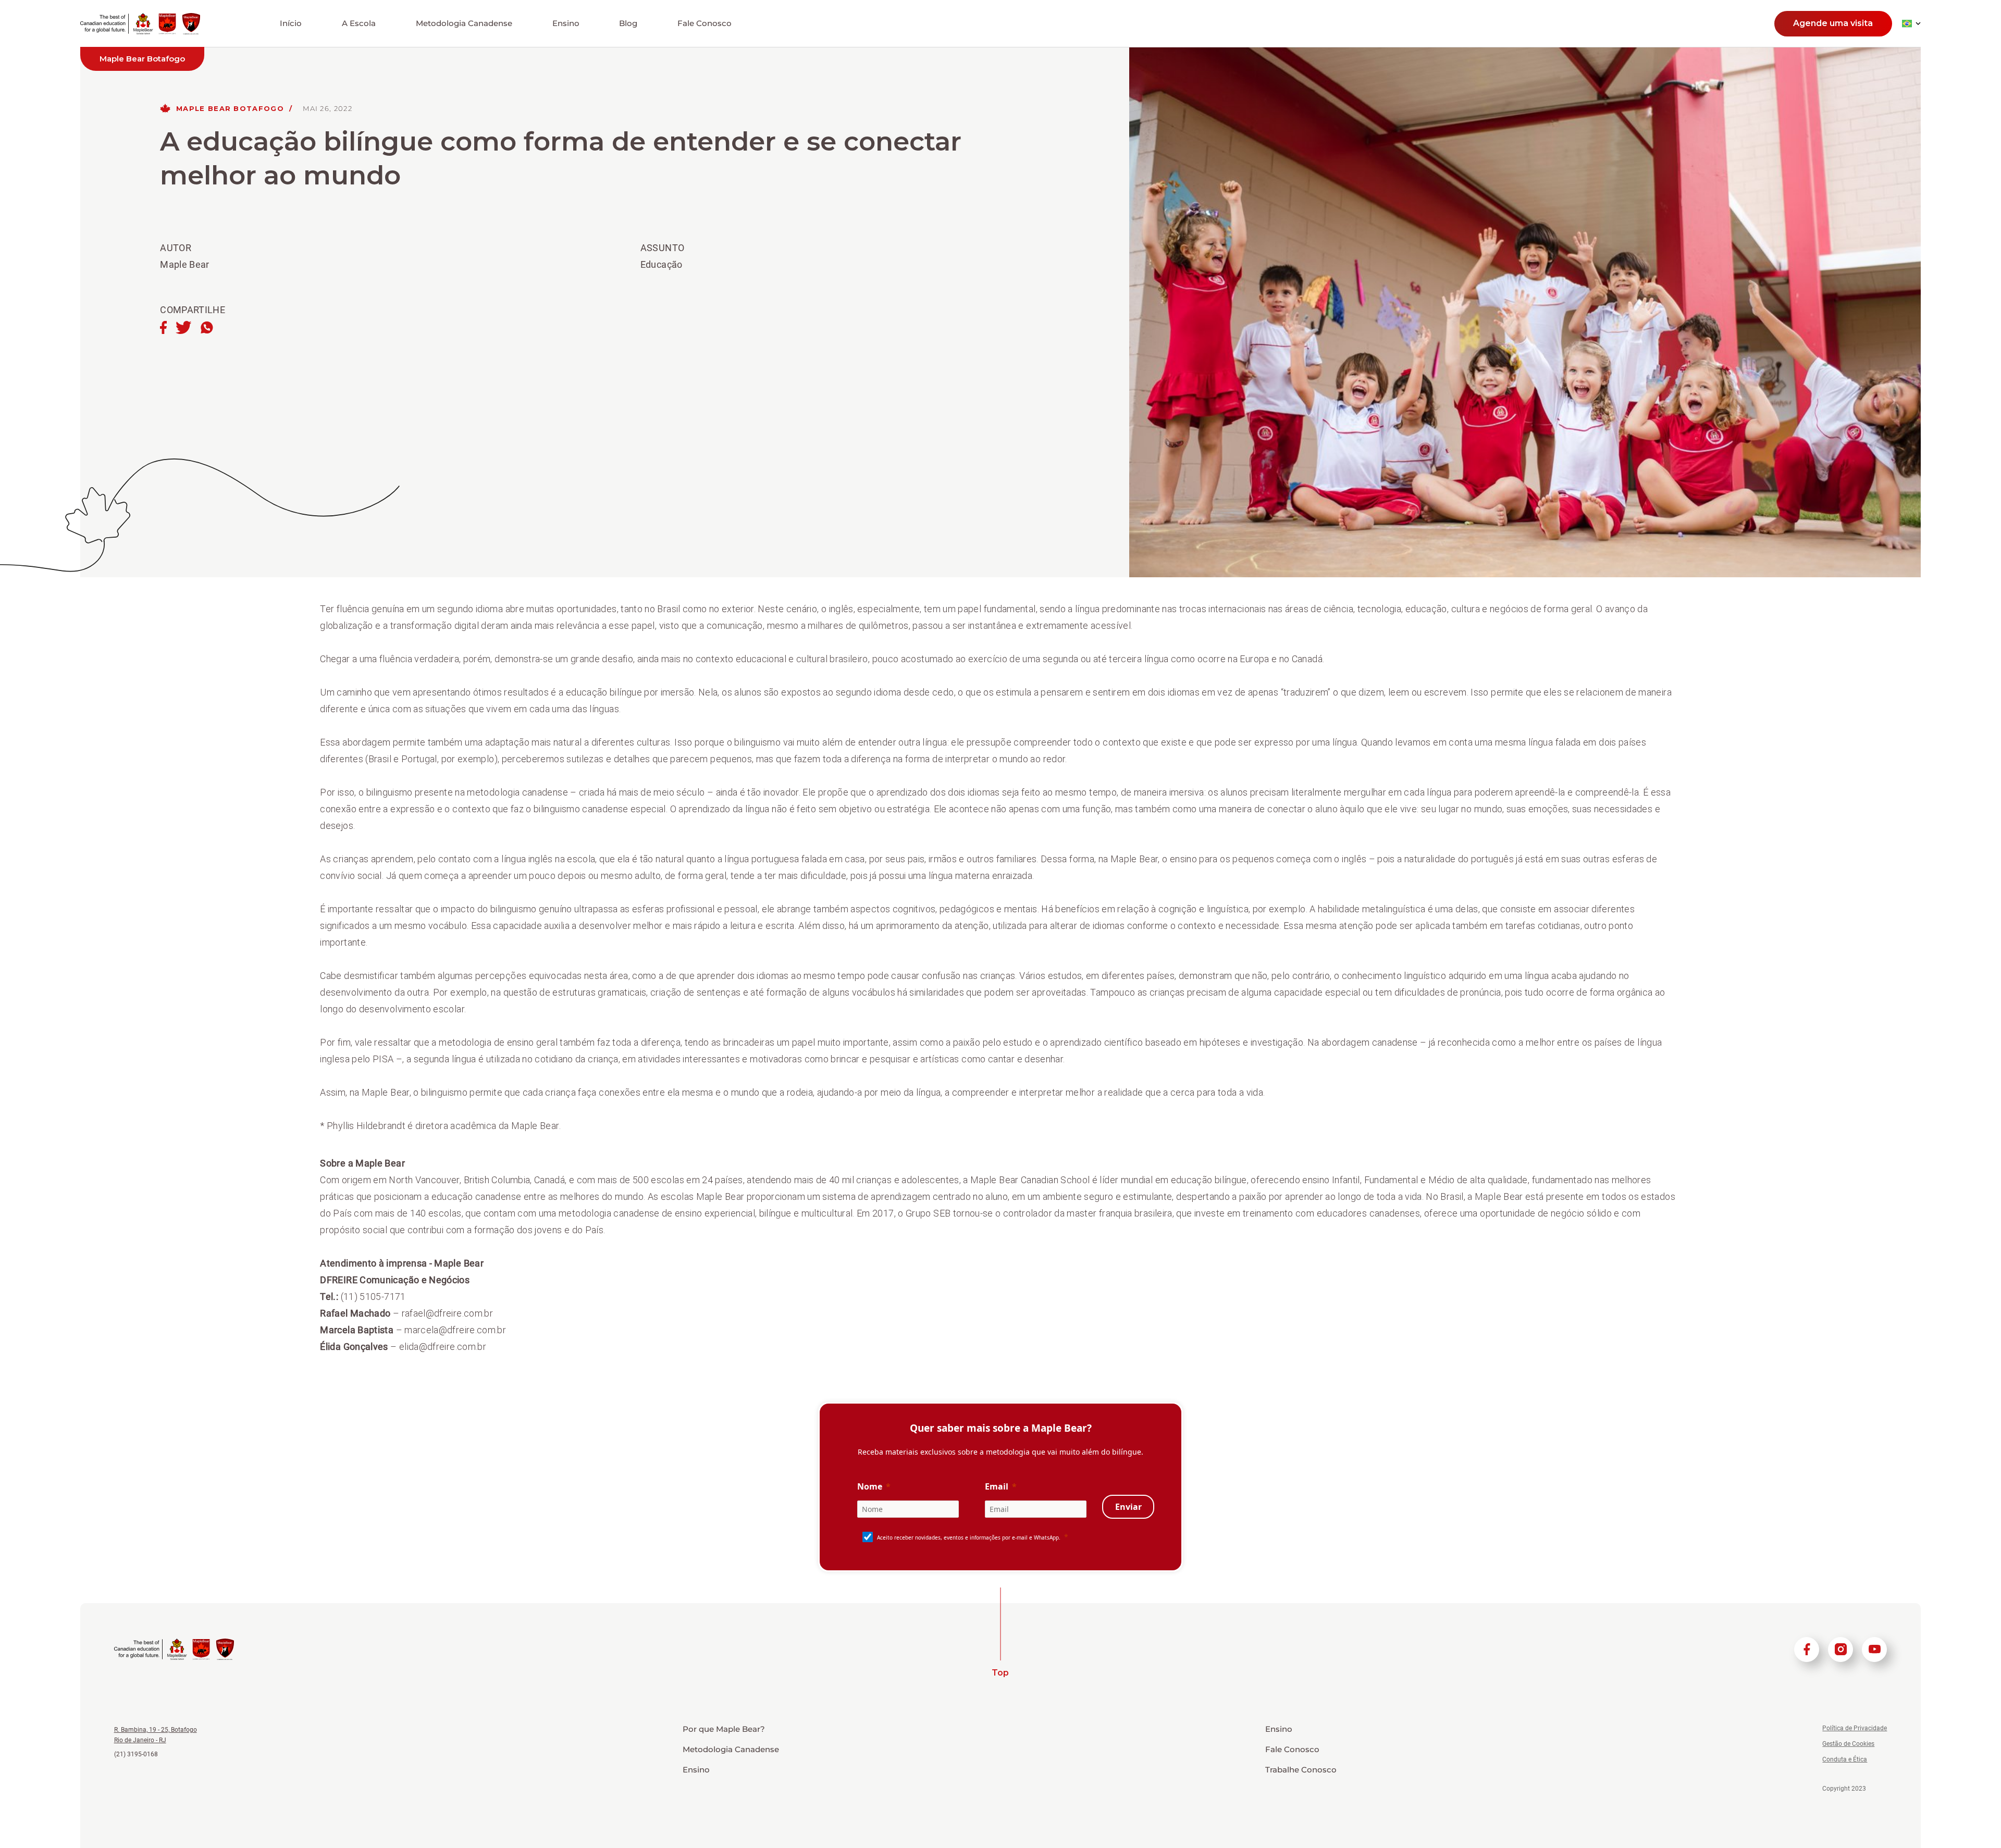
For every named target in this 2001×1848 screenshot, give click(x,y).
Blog (628, 23)
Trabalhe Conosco (1301, 1770)
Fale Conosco (705, 23)
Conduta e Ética (1845, 1759)
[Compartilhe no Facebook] (163, 328)
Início (291, 23)
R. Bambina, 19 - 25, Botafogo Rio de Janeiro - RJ (156, 1735)
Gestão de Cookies (1848, 1744)
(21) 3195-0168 (136, 1754)
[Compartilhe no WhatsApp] (207, 328)
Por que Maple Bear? (724, 1729)
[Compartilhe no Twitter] (183, 328)
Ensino (566, 23)
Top (1000, 1673)
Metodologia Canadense (464, 23)
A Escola (359, 23)
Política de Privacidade (1855, 1728)
